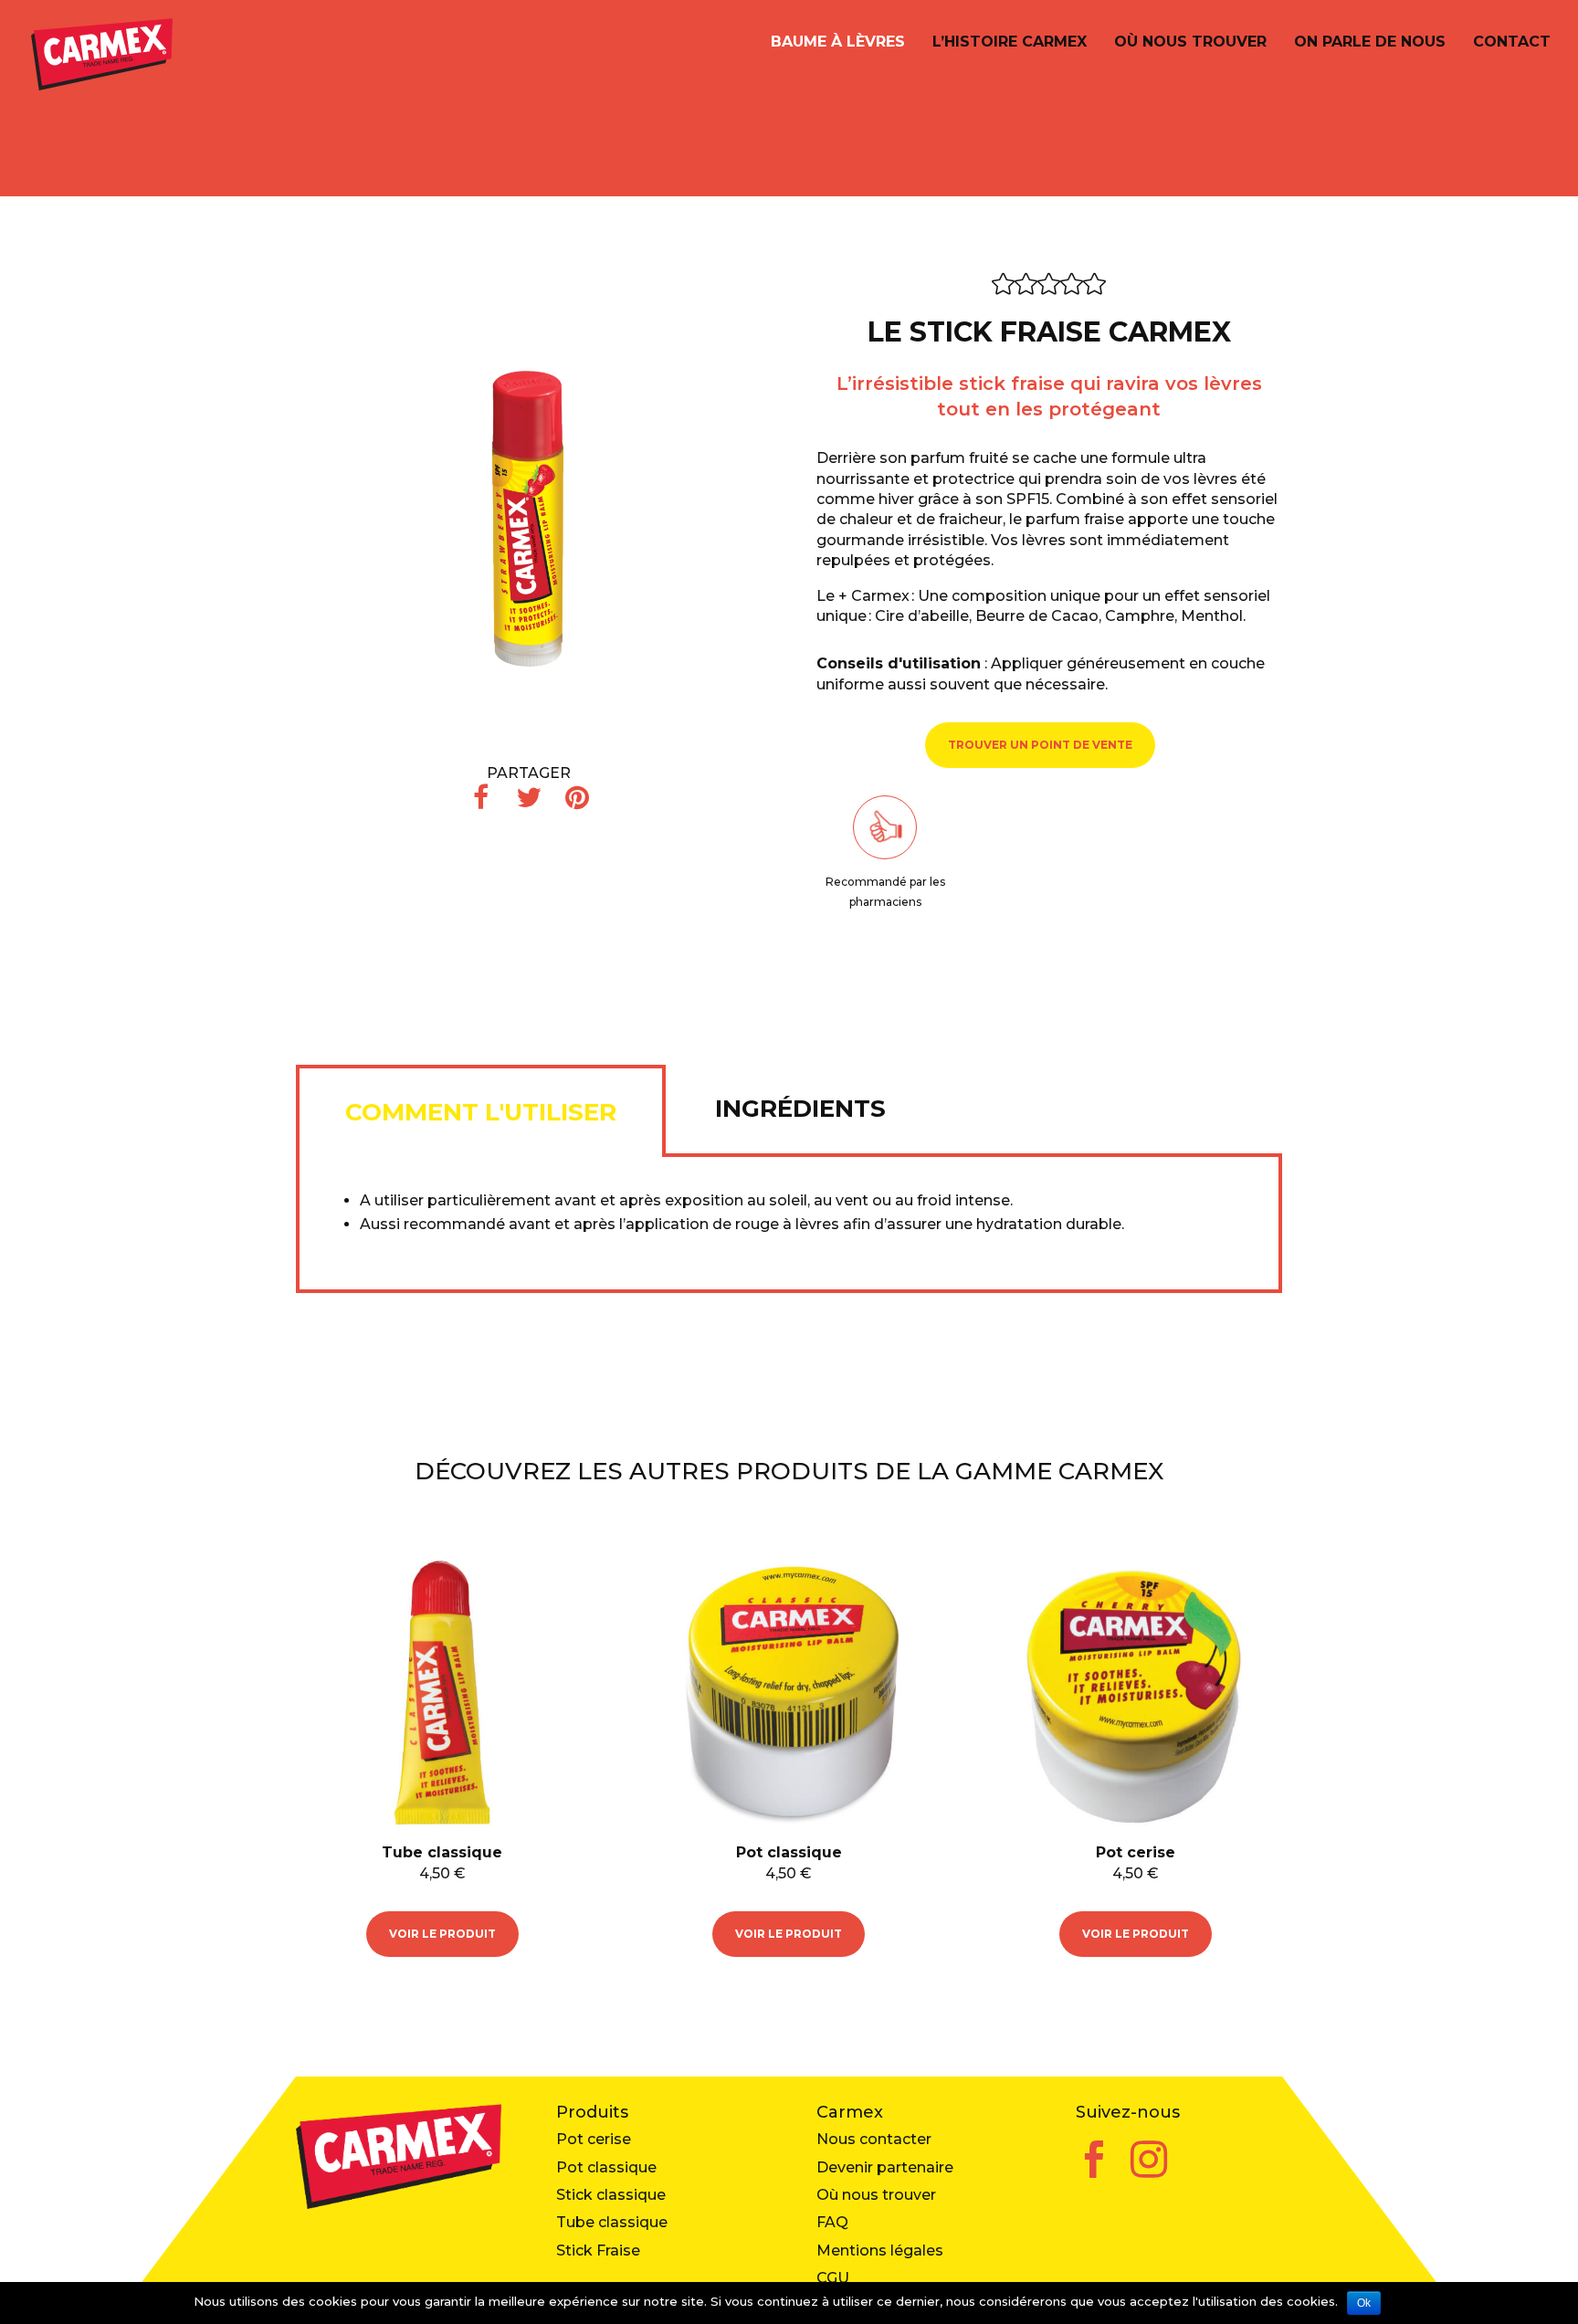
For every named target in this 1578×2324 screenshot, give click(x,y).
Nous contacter (874, 2139)
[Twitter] (529, 798)
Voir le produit (442, 1934)
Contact (1512, 43)
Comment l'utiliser (481, 1112)
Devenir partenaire (885, 2167)
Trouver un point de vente (1040, 745)
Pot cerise (594, 2139)
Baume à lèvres (838, 43)
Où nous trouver (1190, 43)
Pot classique (606, 2167)
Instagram (1149, 2149)
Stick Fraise (598, 2250)
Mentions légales (880, 2250)
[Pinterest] (577, 798)
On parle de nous (1370, 43)
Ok (1364, 2303)
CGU (833, 2278)
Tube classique (612, 2222)
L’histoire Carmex (1010, 43)
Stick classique (611, 2195)
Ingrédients (800, 1109)
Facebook (1094, 2149)
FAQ (832, 2222)
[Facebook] (481, 798)
